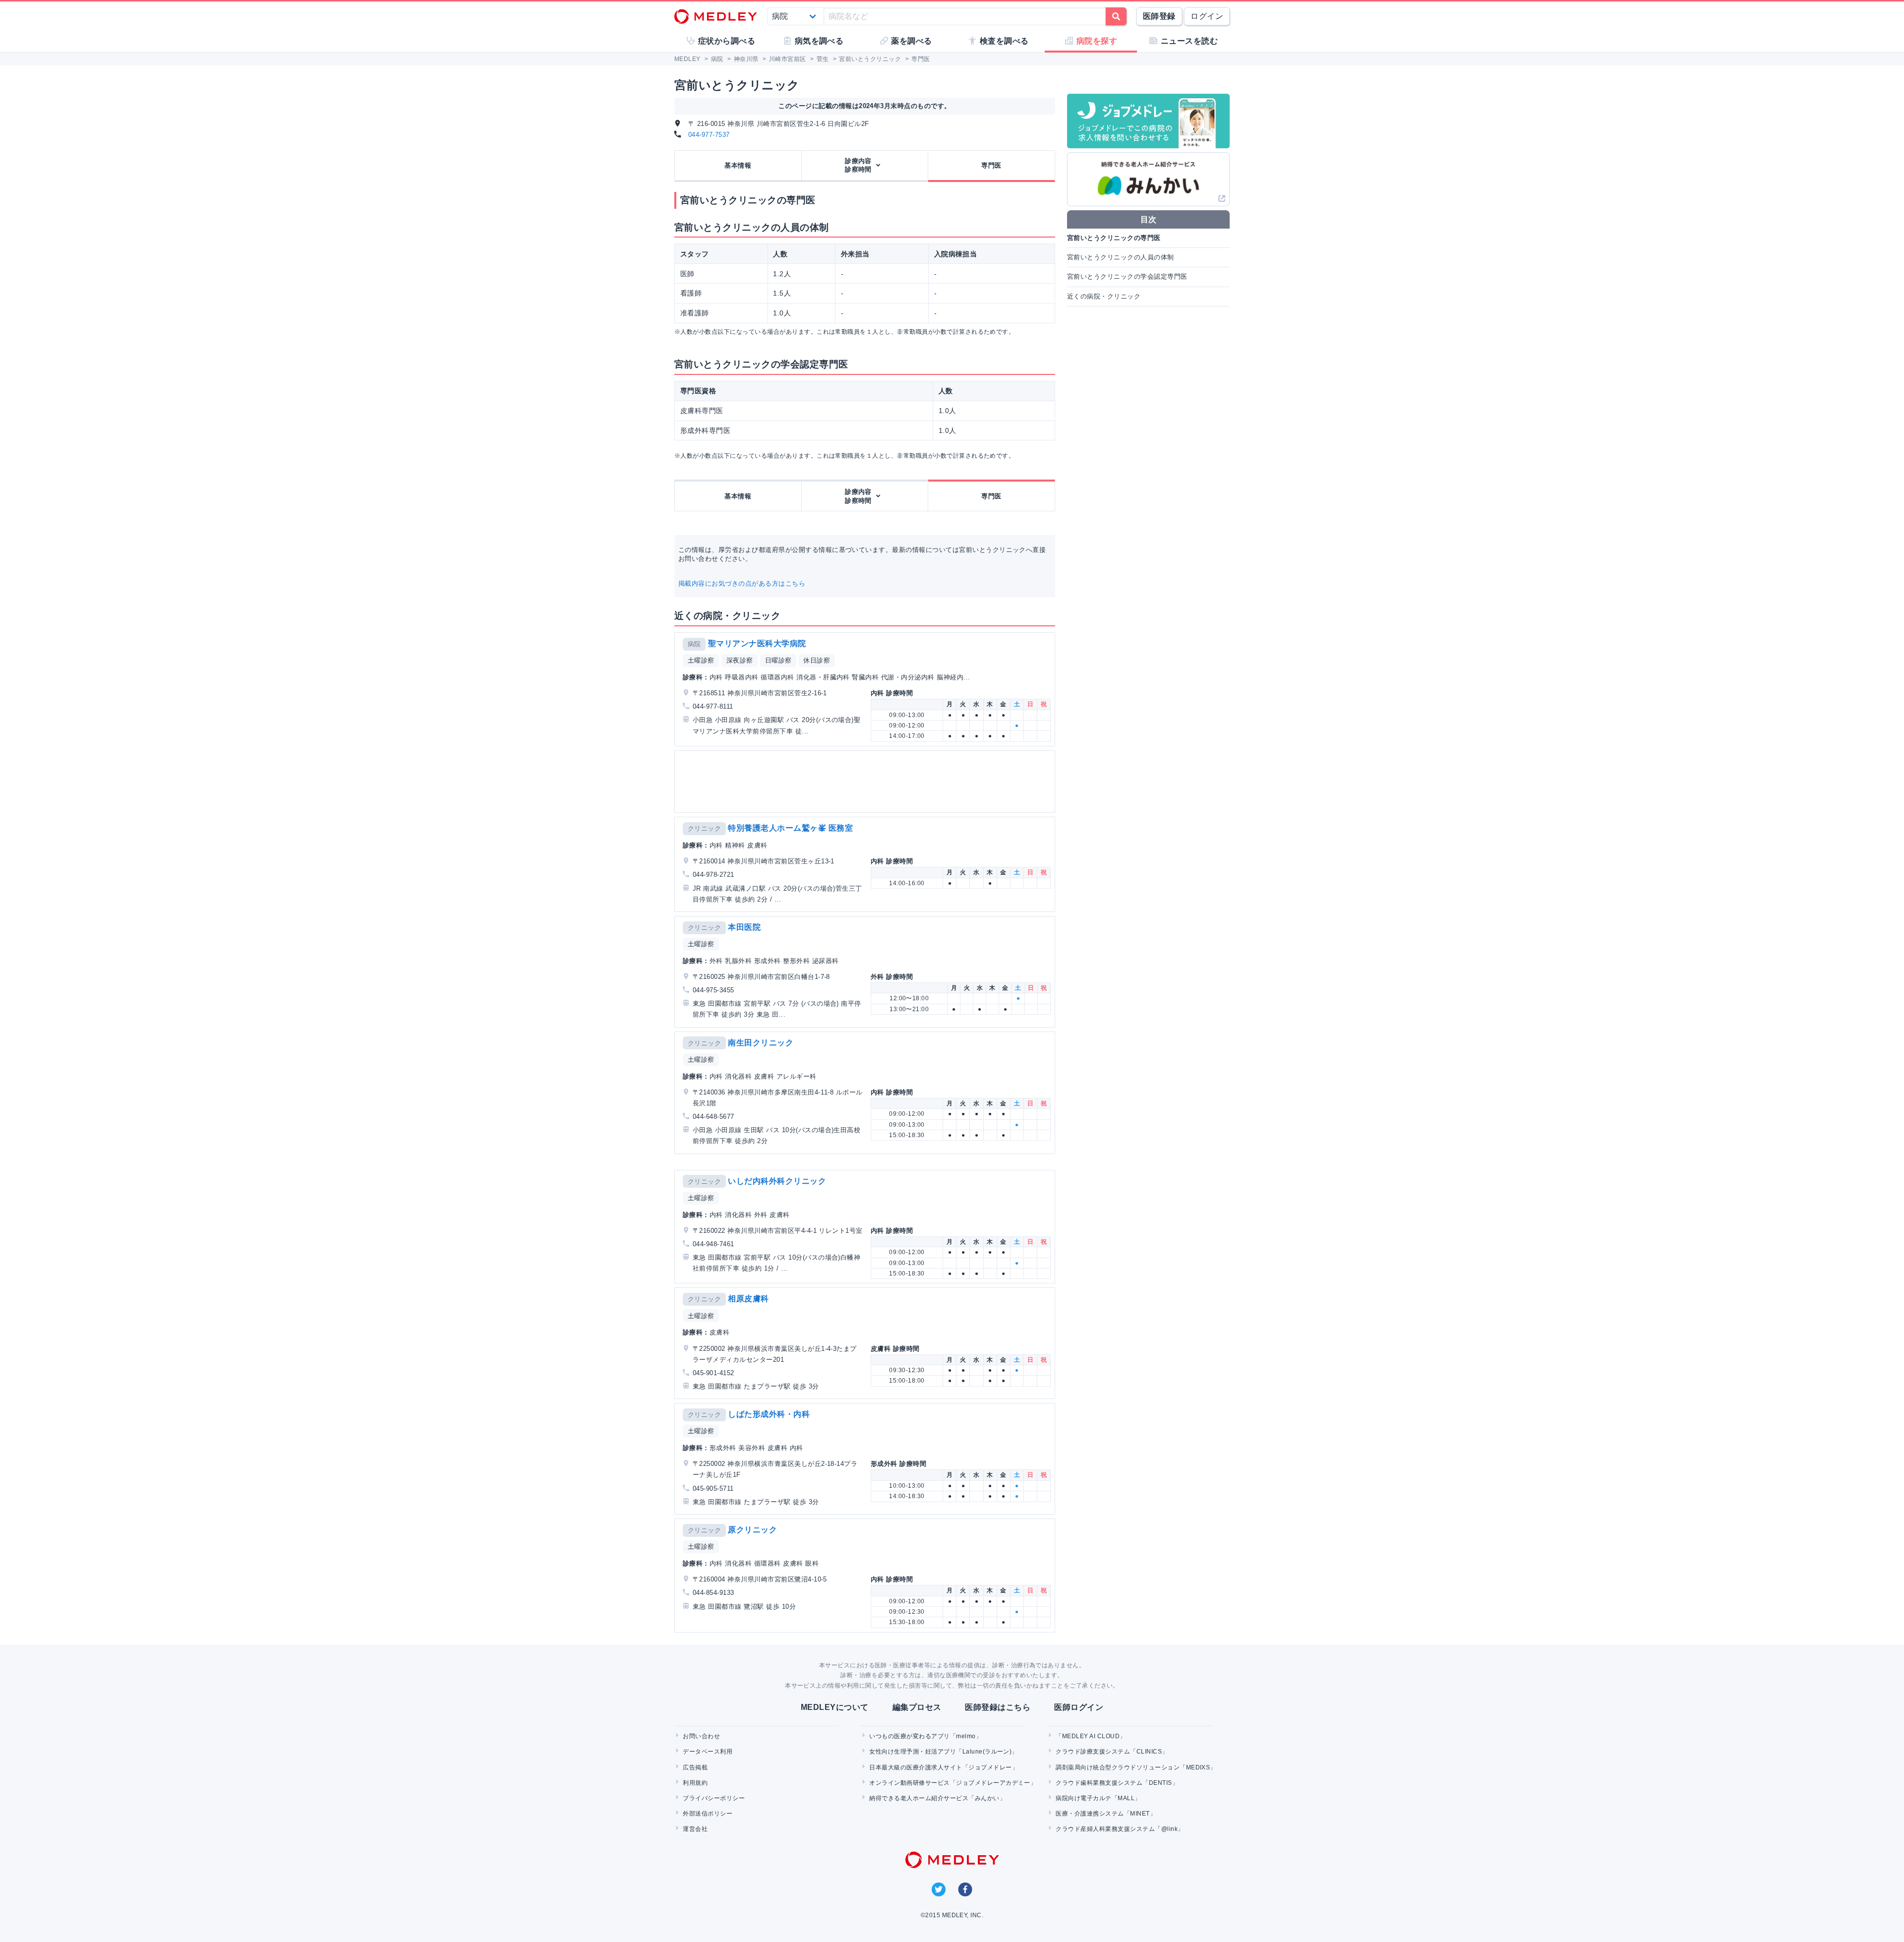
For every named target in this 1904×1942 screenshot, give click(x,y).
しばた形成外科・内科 (769, 1414)
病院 (694, 644)
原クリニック (752, 1530)
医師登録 (1159, 16)
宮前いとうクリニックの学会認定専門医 (1127, 276)
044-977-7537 (709, 135)
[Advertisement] (867, 782)
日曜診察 (778, 660)
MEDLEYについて (835, 1707)
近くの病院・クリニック (1104, 296)
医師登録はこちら (998, 1707)
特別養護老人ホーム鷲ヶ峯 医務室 (790, 828)
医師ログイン (1079, 1707)
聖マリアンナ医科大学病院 (757, 643)
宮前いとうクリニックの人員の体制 (1121, 257)
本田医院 (744, 927)
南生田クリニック (761, 1043)
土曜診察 (701, 660)
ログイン (1207, 16)
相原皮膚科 (748, 1299)
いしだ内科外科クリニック (777, 1181)
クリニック (704, 828)
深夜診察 (740, 660)
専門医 (991, 165)
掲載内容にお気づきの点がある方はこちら (742, 583)
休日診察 (817, 660)
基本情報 (738, 165)
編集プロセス (917, 1707)
